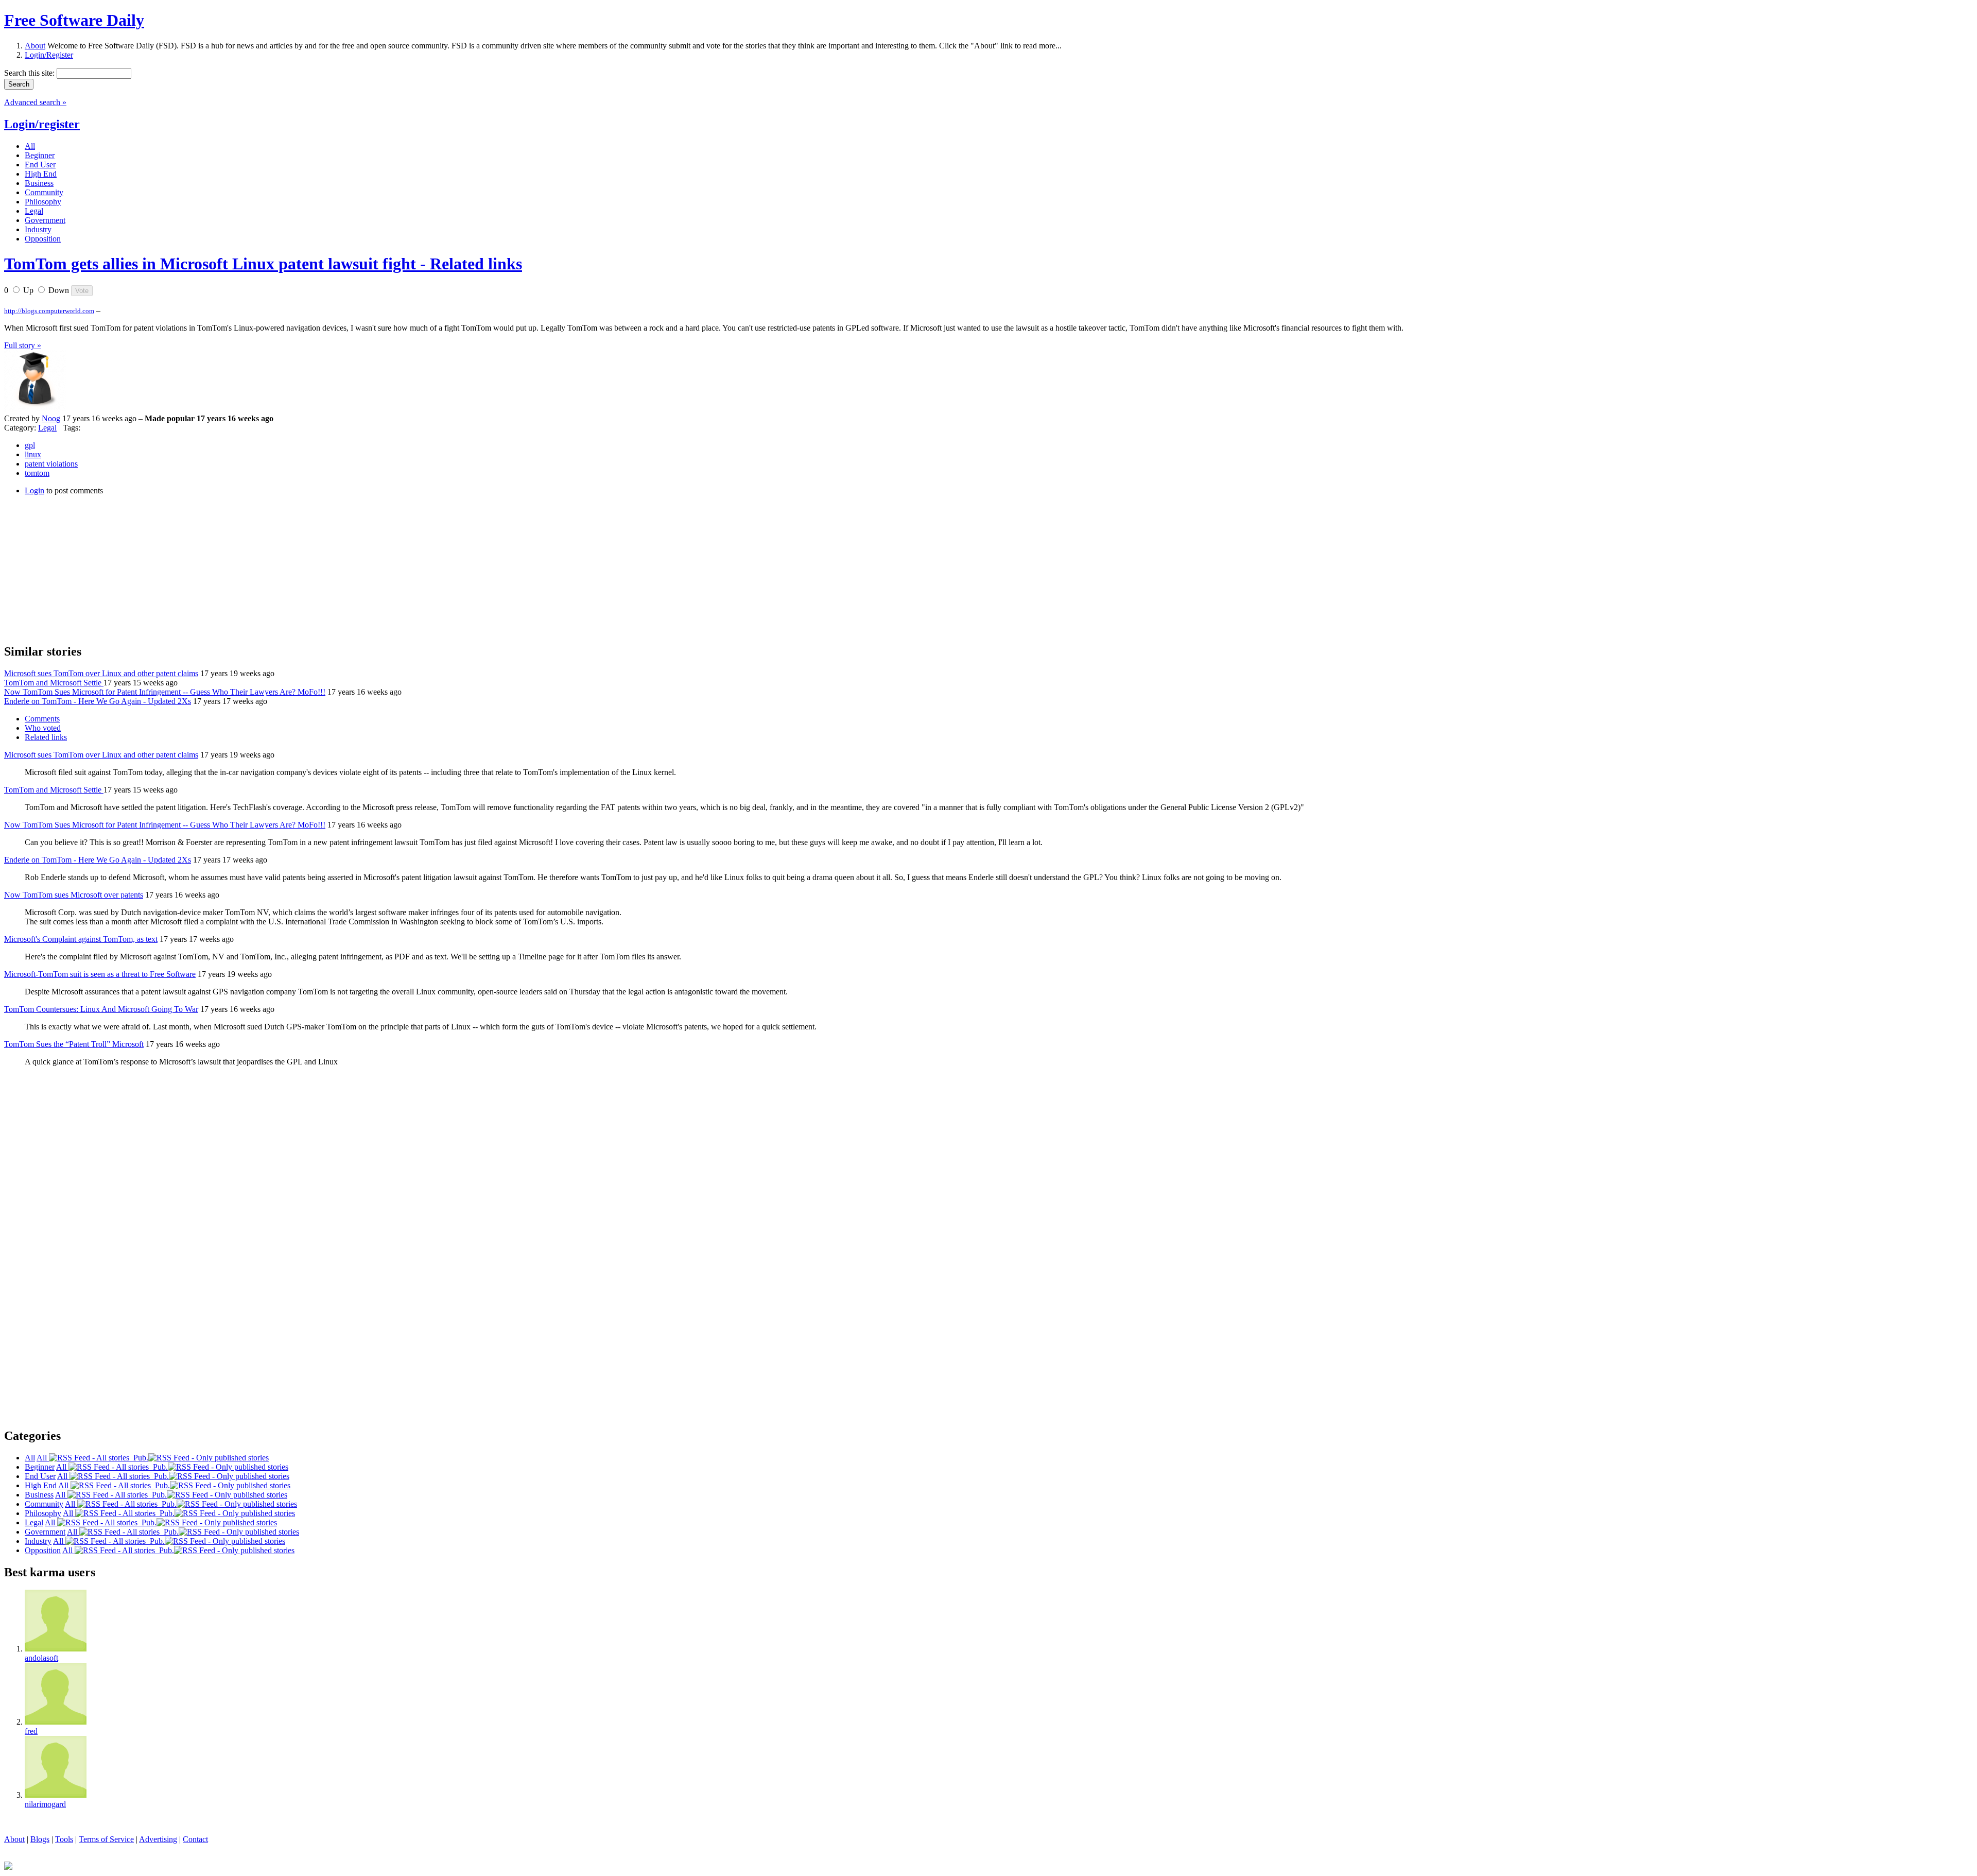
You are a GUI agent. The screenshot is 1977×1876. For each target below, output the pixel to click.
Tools (64, 1839)
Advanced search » (35, 102)
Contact (195, 1839)
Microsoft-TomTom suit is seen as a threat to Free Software (100, 974)
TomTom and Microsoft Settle (54, 683)
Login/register (42, 124)
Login (34, 490)
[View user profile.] (35, 409)
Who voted (43, 728)
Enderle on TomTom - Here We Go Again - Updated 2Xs (98, 701)
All (43, 1458)
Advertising (158, 1839)
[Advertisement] (81, 568)
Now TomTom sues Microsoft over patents (74, 895)
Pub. (139, 1458)
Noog (51, 418)
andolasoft (41, 1658)
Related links (46, 737)
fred (31, 1731)
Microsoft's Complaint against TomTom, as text (81, 939)
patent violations (51, 464)
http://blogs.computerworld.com (49, 311)
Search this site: (30, 73)
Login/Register (49, 55)
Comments (42, 719)
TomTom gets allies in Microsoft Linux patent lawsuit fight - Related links (263, 264)
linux (33, 454)
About (35, 46)
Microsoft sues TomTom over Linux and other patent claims (101, 673)
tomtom (37, 473)
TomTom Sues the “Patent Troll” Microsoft (74, 1044)
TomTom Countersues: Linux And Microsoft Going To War (101, 1009)
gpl (30, 445)
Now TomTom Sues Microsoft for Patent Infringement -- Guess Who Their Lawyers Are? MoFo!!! (165, 692)
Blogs (40, 1839)
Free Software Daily (74, 20)
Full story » (23, 345)
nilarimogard (45, 1804)
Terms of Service (106, 1839)
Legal (47, 428)
